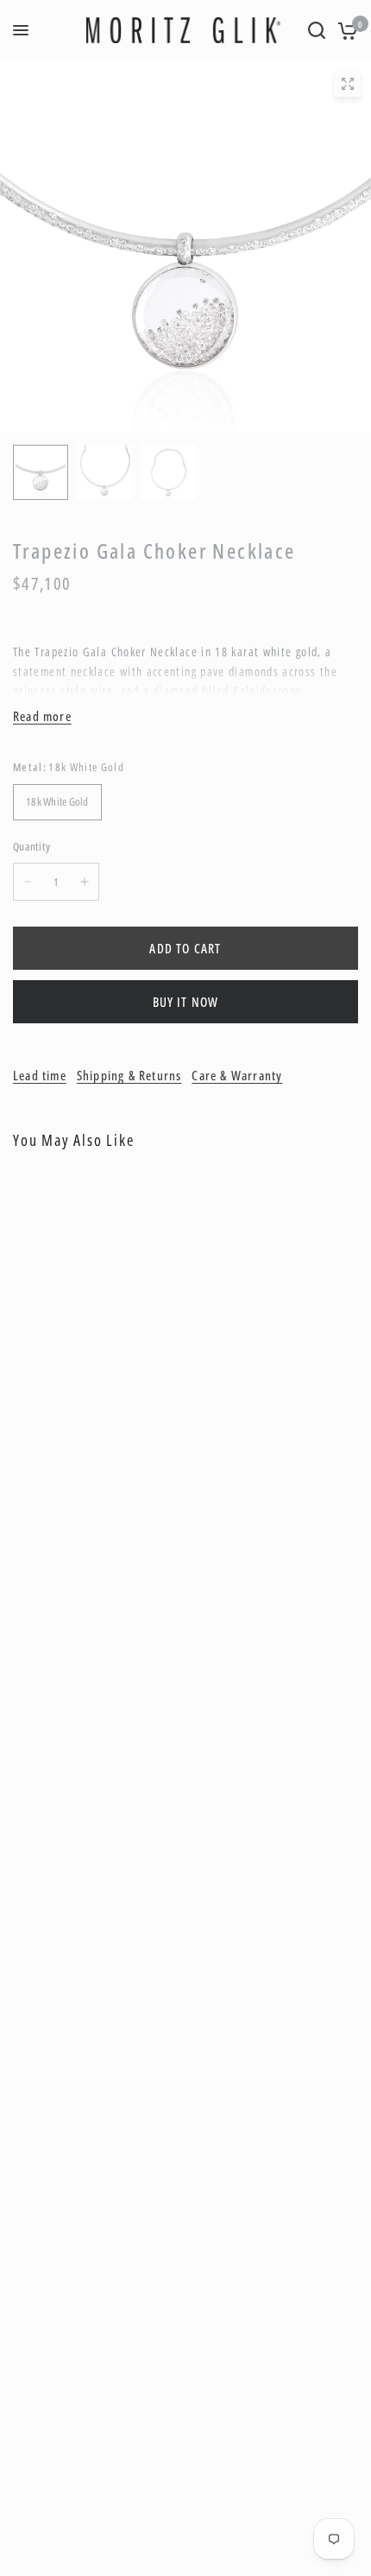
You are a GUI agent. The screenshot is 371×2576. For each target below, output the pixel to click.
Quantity (31, 846)
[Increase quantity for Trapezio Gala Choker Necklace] (85, 882)
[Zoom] (348, 84)
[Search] (317, 30)
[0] (345, 30)
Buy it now (186, 1002)
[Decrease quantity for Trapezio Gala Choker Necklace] (28, 882)
